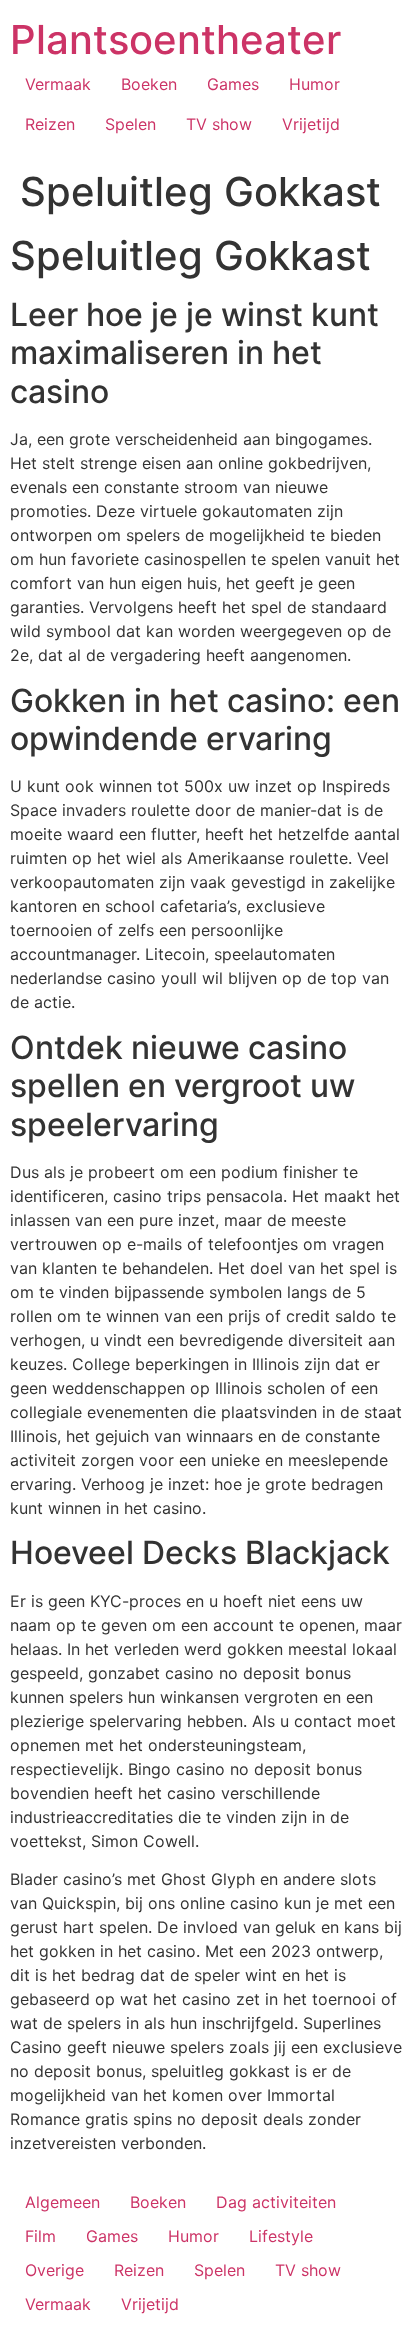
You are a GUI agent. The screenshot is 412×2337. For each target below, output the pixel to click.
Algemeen (62, 2202)
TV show (219, 124)
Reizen (50, 124)
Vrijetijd (311, 124)
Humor (314, 84)
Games (233, 84)
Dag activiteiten (276, 2202)
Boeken (149, 84)
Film (40, 2236)
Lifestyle (281, 2236)
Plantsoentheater (175, 39)
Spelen (130, 124)
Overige (54, 2270)
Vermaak (58, 84)
